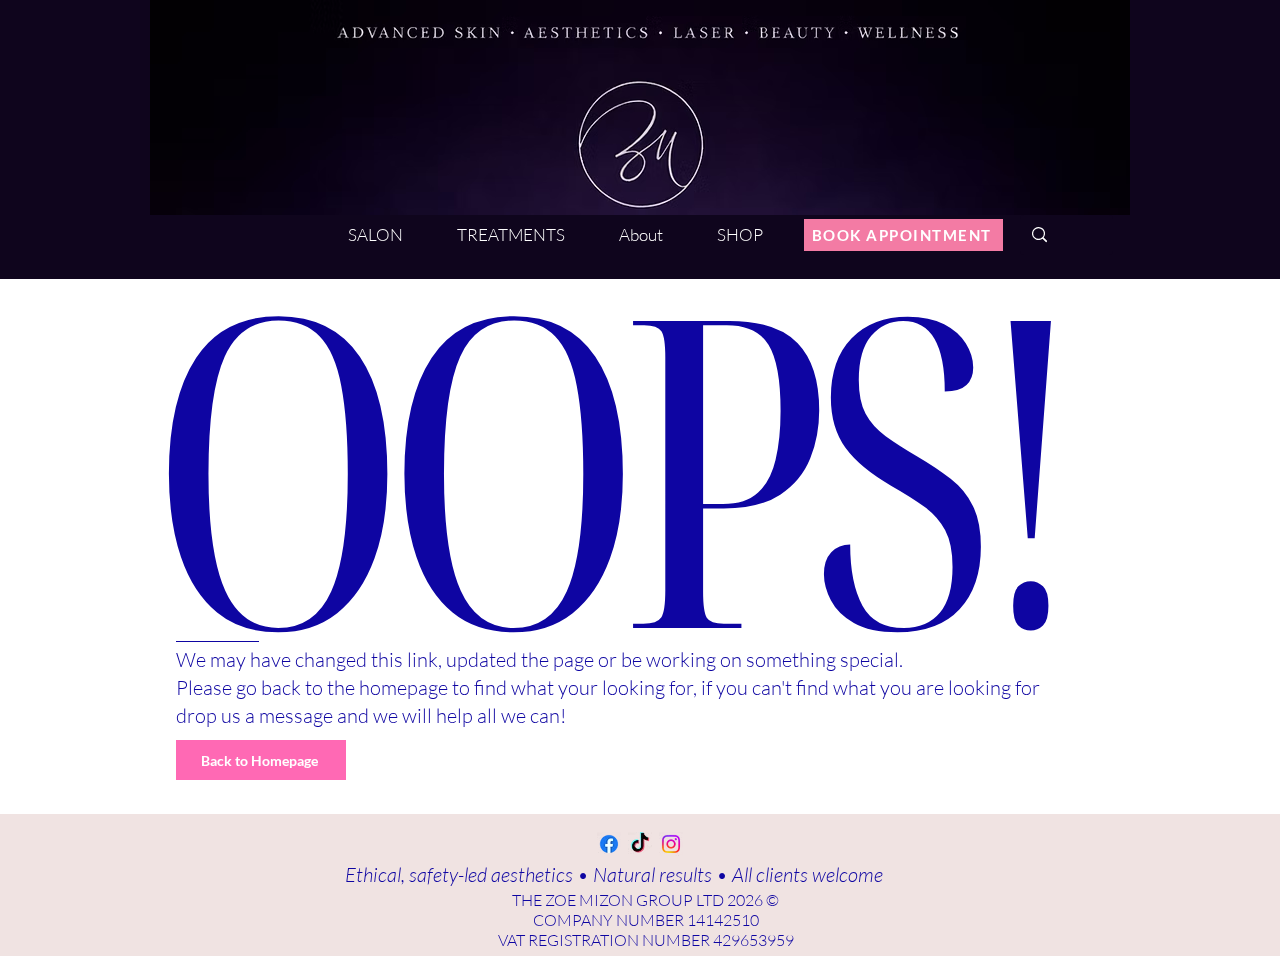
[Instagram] (671, 844)
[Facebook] (609, 844)
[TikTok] (640, 844)
